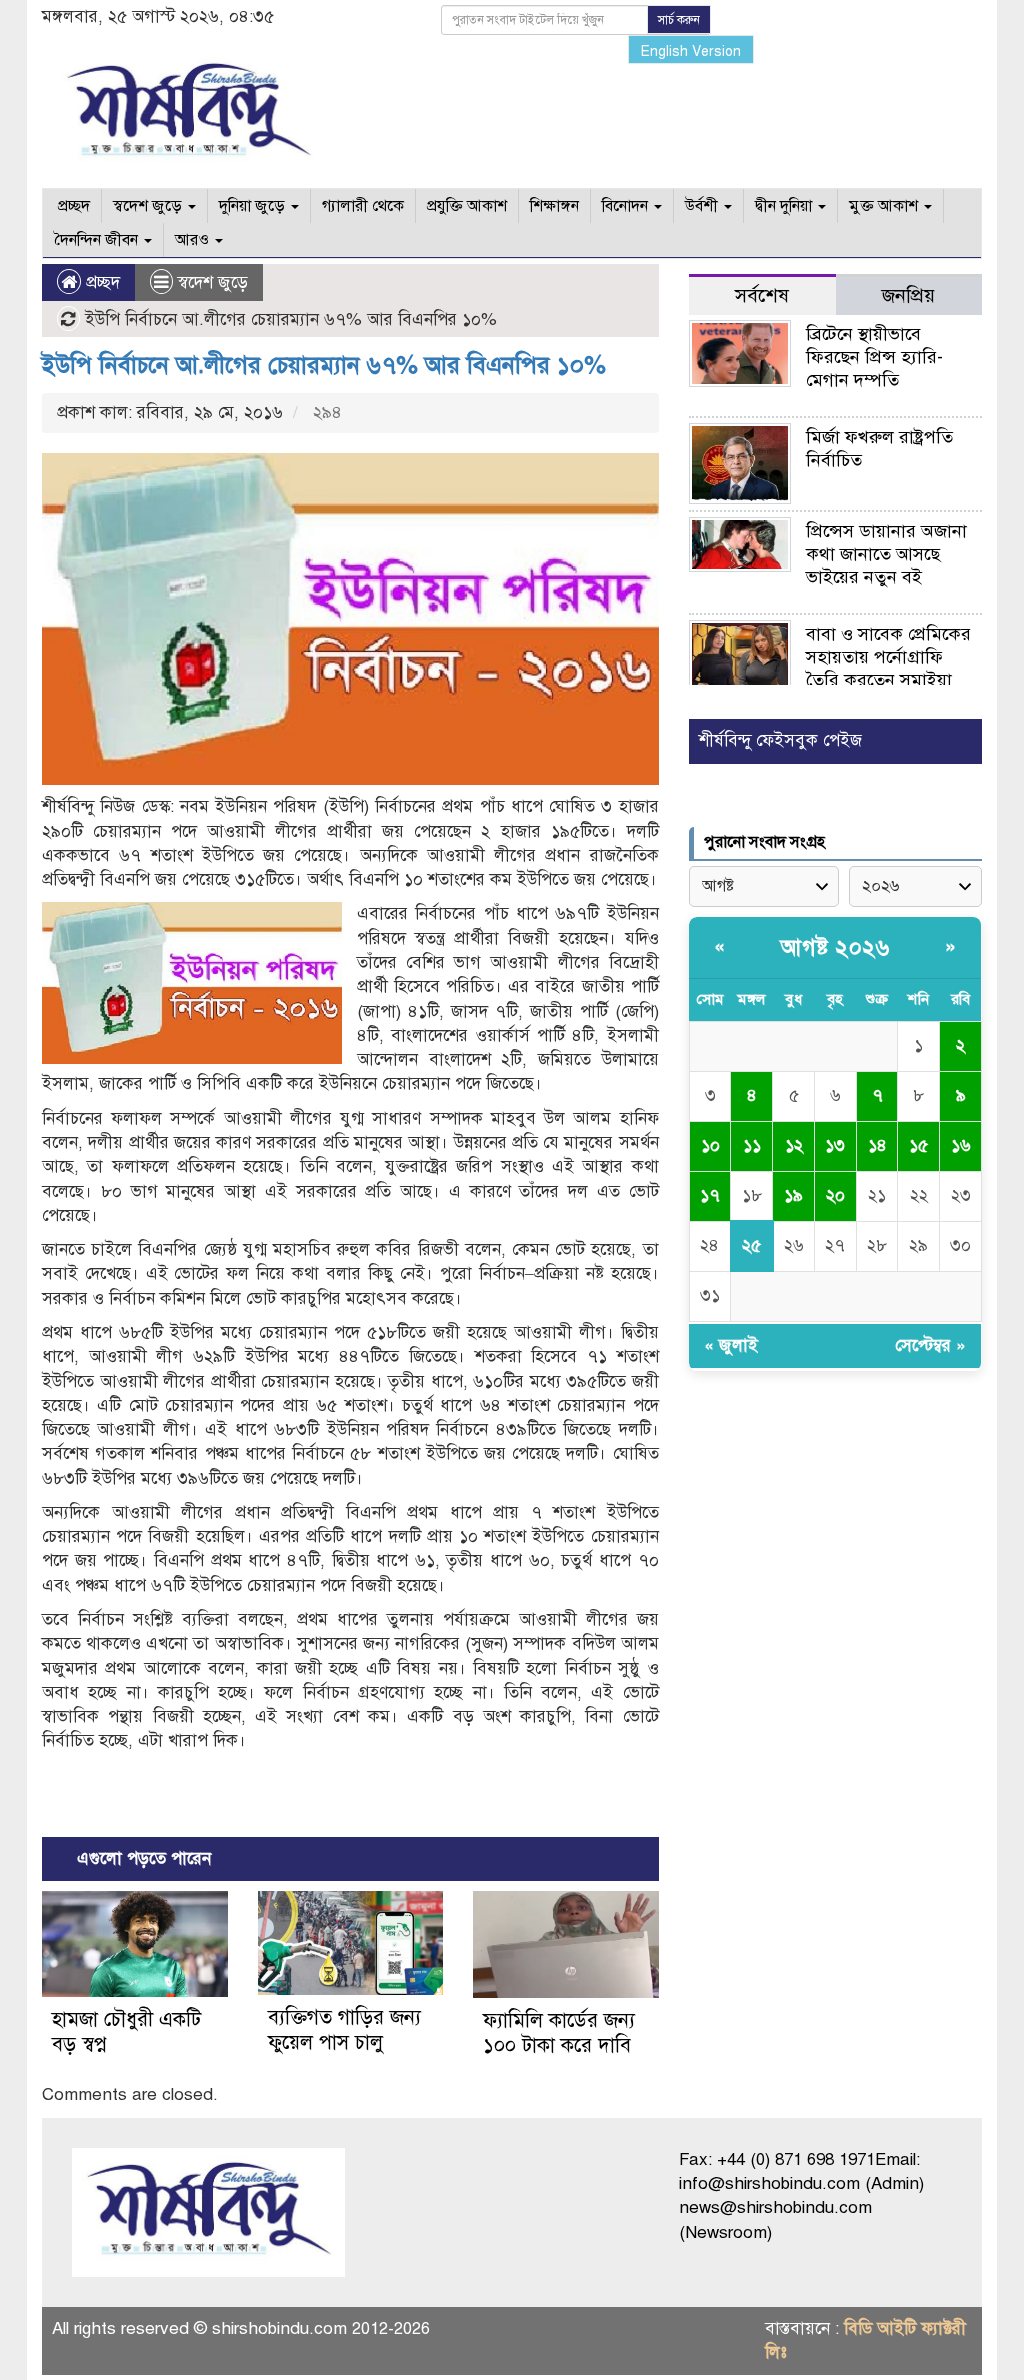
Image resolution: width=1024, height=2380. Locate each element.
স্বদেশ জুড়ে (149, 206)
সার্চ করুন (679, 20)
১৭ (710, 1195)
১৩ (835, 1145)
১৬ (961, 1145)
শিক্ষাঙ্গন (554, 206)
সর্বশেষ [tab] (762, 295)
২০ (835, 1195)
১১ (752, 1145)
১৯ (793, 1195)
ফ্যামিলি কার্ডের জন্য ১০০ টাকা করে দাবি (559, 2033)
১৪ (877, 1145)
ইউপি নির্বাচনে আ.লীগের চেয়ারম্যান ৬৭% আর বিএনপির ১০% (324, 365)
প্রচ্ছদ (72, 206)
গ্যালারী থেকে (363, 206)
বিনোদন (627, 206)
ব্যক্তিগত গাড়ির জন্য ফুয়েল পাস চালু (344, 2030)
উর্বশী (703, 206)
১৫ (918, 1145)
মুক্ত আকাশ (885, 206)
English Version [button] (691, 51)
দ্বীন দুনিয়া (785, 206)
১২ (794, 1145)
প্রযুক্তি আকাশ (467, 206)
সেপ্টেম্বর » (930, 1345)
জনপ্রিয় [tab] (908, 295)
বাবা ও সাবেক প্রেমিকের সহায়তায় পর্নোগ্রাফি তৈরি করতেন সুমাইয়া (888, 657)
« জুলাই (731, 1345)
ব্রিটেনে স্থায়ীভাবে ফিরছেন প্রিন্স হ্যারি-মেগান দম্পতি (874, 357)
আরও (194, 240)
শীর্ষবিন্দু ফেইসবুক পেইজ (780, 740)
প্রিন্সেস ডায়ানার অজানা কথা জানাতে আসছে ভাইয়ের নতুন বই (886, 554)
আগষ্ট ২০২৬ (835, 947)
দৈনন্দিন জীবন (98, 240)
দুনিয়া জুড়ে (254, 206)
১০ (710, 1145)
